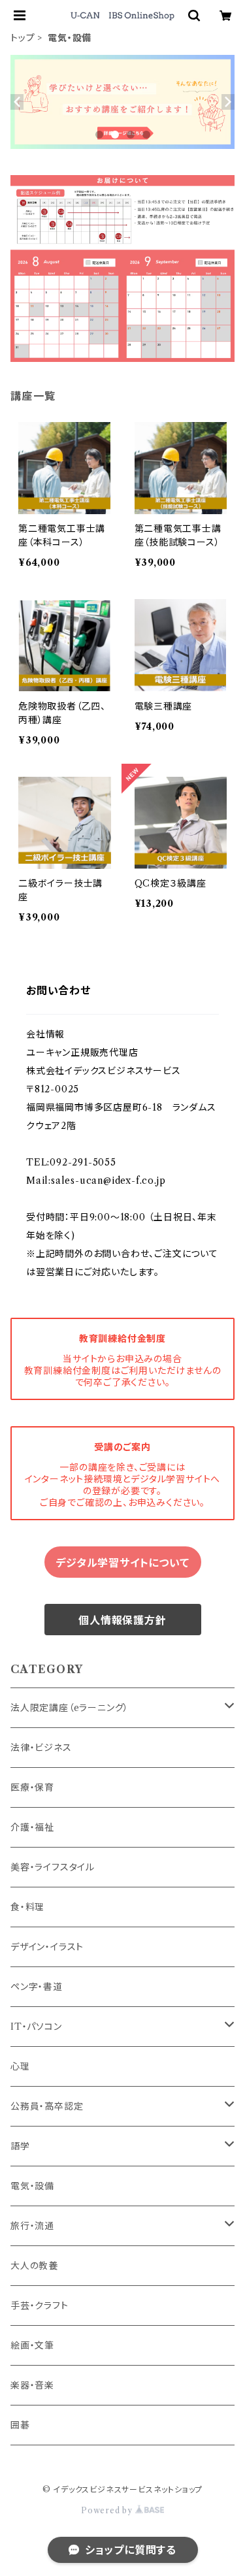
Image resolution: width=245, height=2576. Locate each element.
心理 (20, 2066)
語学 (20, 2146)
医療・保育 (32, 1787)
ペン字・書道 (37, 1987)
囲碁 (20, 2425)
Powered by (108, 2510)
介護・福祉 (32, 1827)
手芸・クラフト (40, 2306)
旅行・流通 (32, 2226)
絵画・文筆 (32, 2345)
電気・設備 (32, 2186)
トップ (23, 38)
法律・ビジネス (41, 1748)
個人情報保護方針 (122, 1620)
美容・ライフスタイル (53, 1867)
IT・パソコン (36, 2027)
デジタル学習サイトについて (122, 1563)
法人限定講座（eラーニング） (70, 1708)
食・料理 (27, 1907)
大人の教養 (34, 2266)
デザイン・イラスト (47, 1947)
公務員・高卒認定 (47, 2106)
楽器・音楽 (32, 2385)
